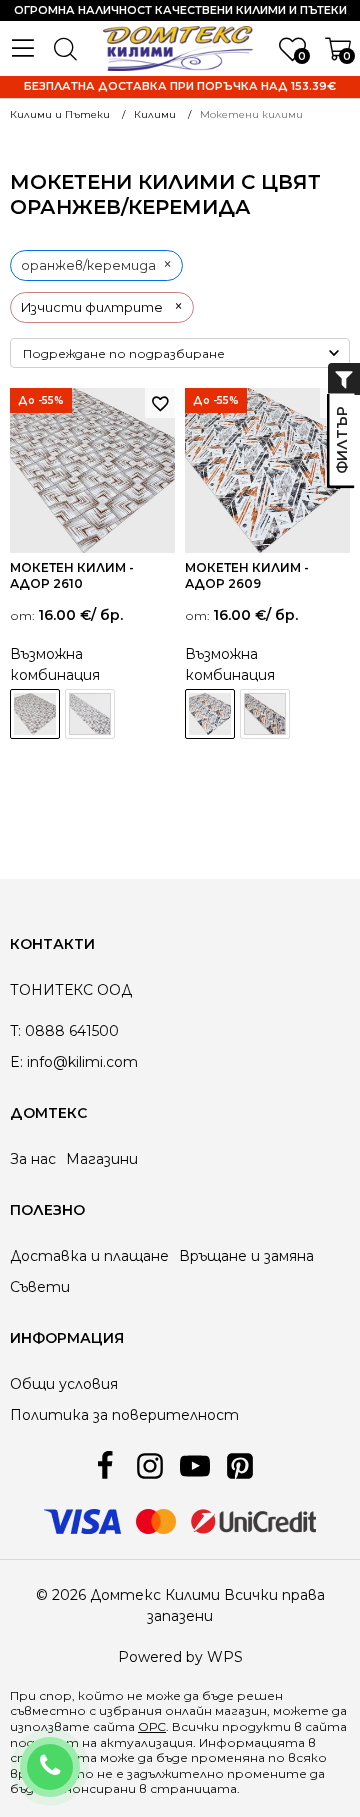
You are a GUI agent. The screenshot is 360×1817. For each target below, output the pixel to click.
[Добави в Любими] (160, 403)
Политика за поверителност (124, 1415)
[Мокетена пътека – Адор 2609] (265, 714)
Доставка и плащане (89, 1256)
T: (15, 1031)
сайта (326, 1726)
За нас (33, 1159)
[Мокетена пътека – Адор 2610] (90, 714)
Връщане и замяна (246, 1256)
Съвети (40, 1287)
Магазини (102, 1159)
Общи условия (64, 1384)
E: (16, 1062)
